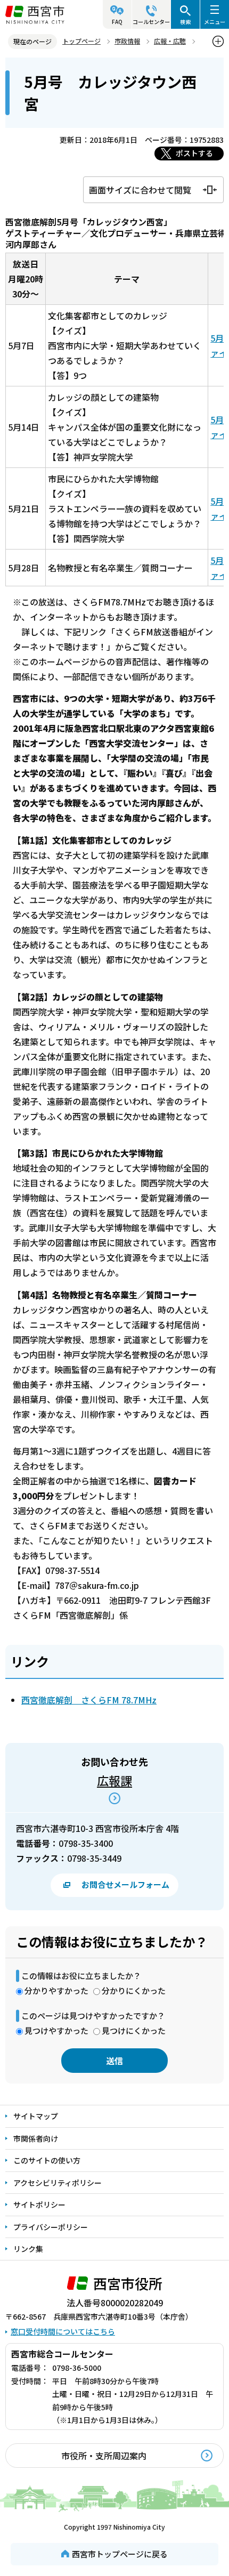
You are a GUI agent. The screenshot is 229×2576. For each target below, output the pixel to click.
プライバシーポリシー (51, 2227)
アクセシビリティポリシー (58, 2183)
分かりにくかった (134, 1990)
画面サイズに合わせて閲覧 (140, 190)
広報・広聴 (170, 41)
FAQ (117, 22)
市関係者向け (36, 2138)
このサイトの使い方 (47, 2160)
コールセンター (151, 22)
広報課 (114, 1780)
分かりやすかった (56, 1990)
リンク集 (28, 2249)
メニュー (215, 22)
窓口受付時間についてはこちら (63, 2331)
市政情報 (127, 41)
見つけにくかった (134, 2030)
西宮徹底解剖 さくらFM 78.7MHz (89, 1700)
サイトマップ (36, 2116)
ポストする (194, 153)
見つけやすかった (56, 2030)
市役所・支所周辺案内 (104, 2456)
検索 (185, 22)
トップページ (81, 41)
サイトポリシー (39, 2204)
